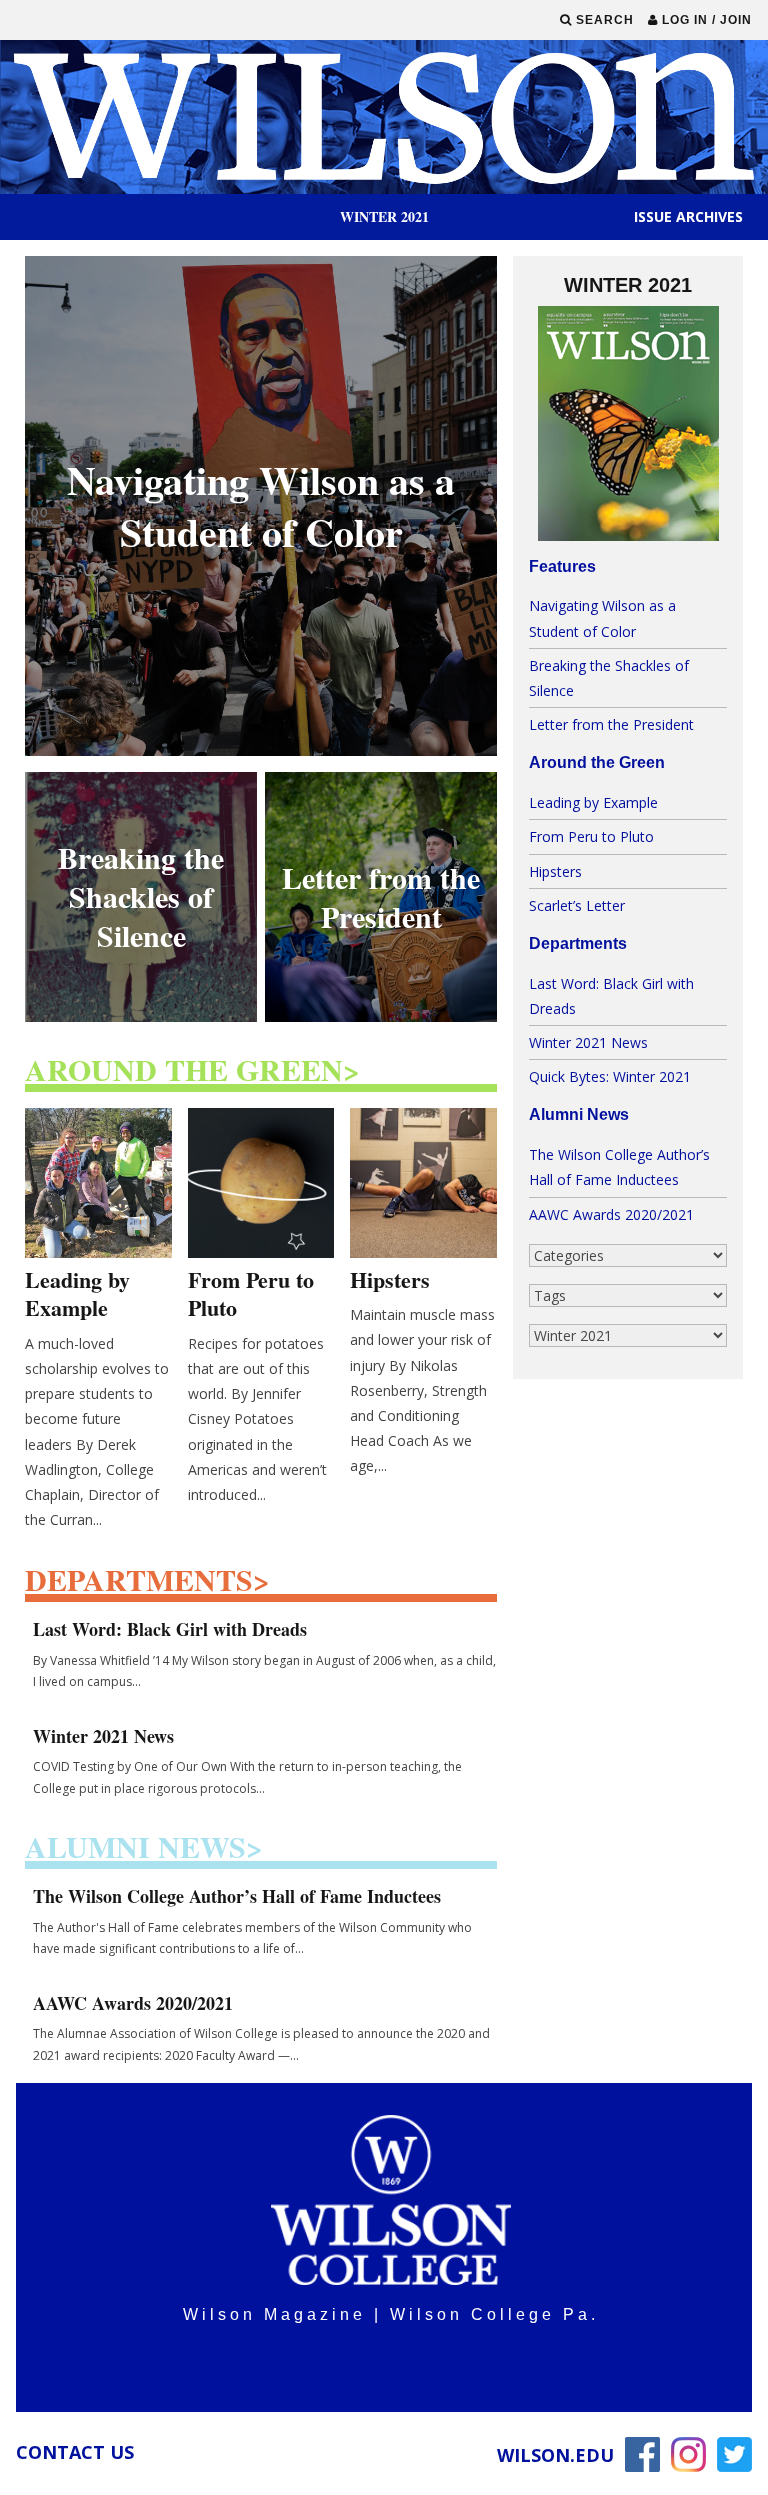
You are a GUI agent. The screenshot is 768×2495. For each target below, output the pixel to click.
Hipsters (555, 871)
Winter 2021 (384, 216)
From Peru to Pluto (591, 836)
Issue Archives (688, 217)
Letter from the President (611, 724)
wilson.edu (555, 2455)
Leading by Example (593, 802)
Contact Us (75, 2452)
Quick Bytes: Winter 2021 (610, 1076)
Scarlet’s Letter (577, 905)
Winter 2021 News (588, 1042)
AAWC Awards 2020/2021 (611, 1214)
